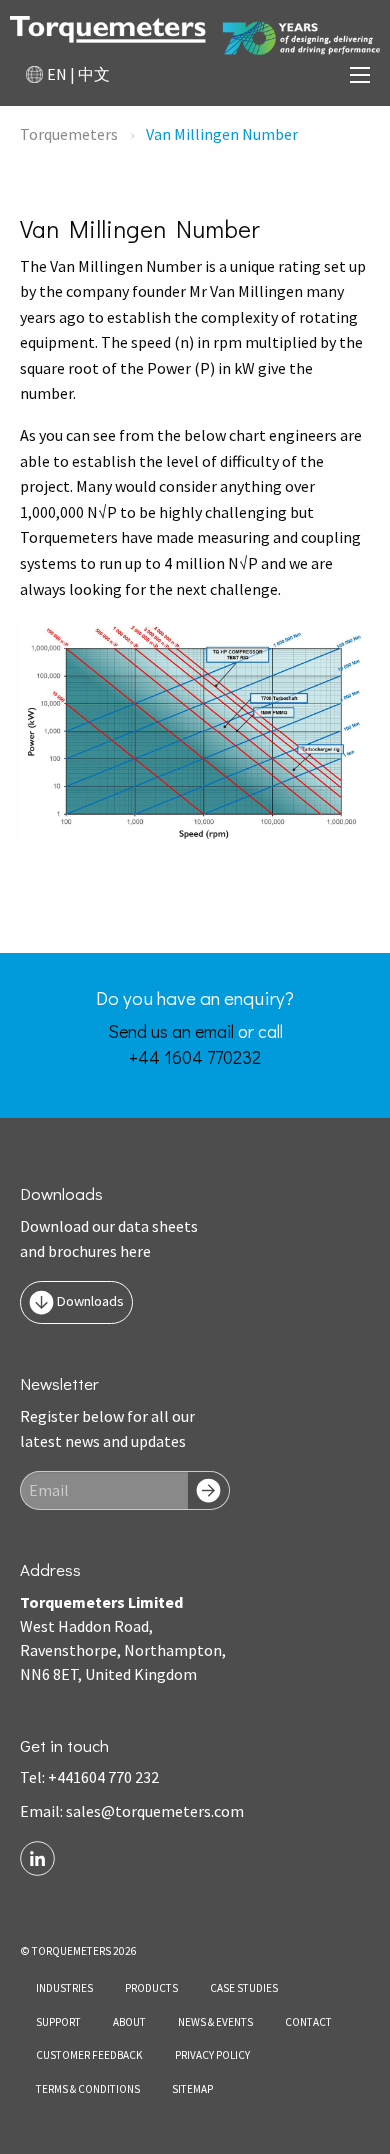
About (129, 2022)
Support (58, 2022)
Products (151, 1988)
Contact (308, 2022)
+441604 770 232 (103, 1777)
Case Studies (244, 1988)
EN (57, 74)
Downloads (89, 1301)
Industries (64, 1988)
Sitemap (192, 2089)
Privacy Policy (212, 2055)
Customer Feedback (89, 2055)
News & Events (215, 2022)
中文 (94, 74)
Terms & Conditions (88, 2089)
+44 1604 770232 (195, 1057)
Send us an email (171, 1031)
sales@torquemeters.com (155, 1811)
